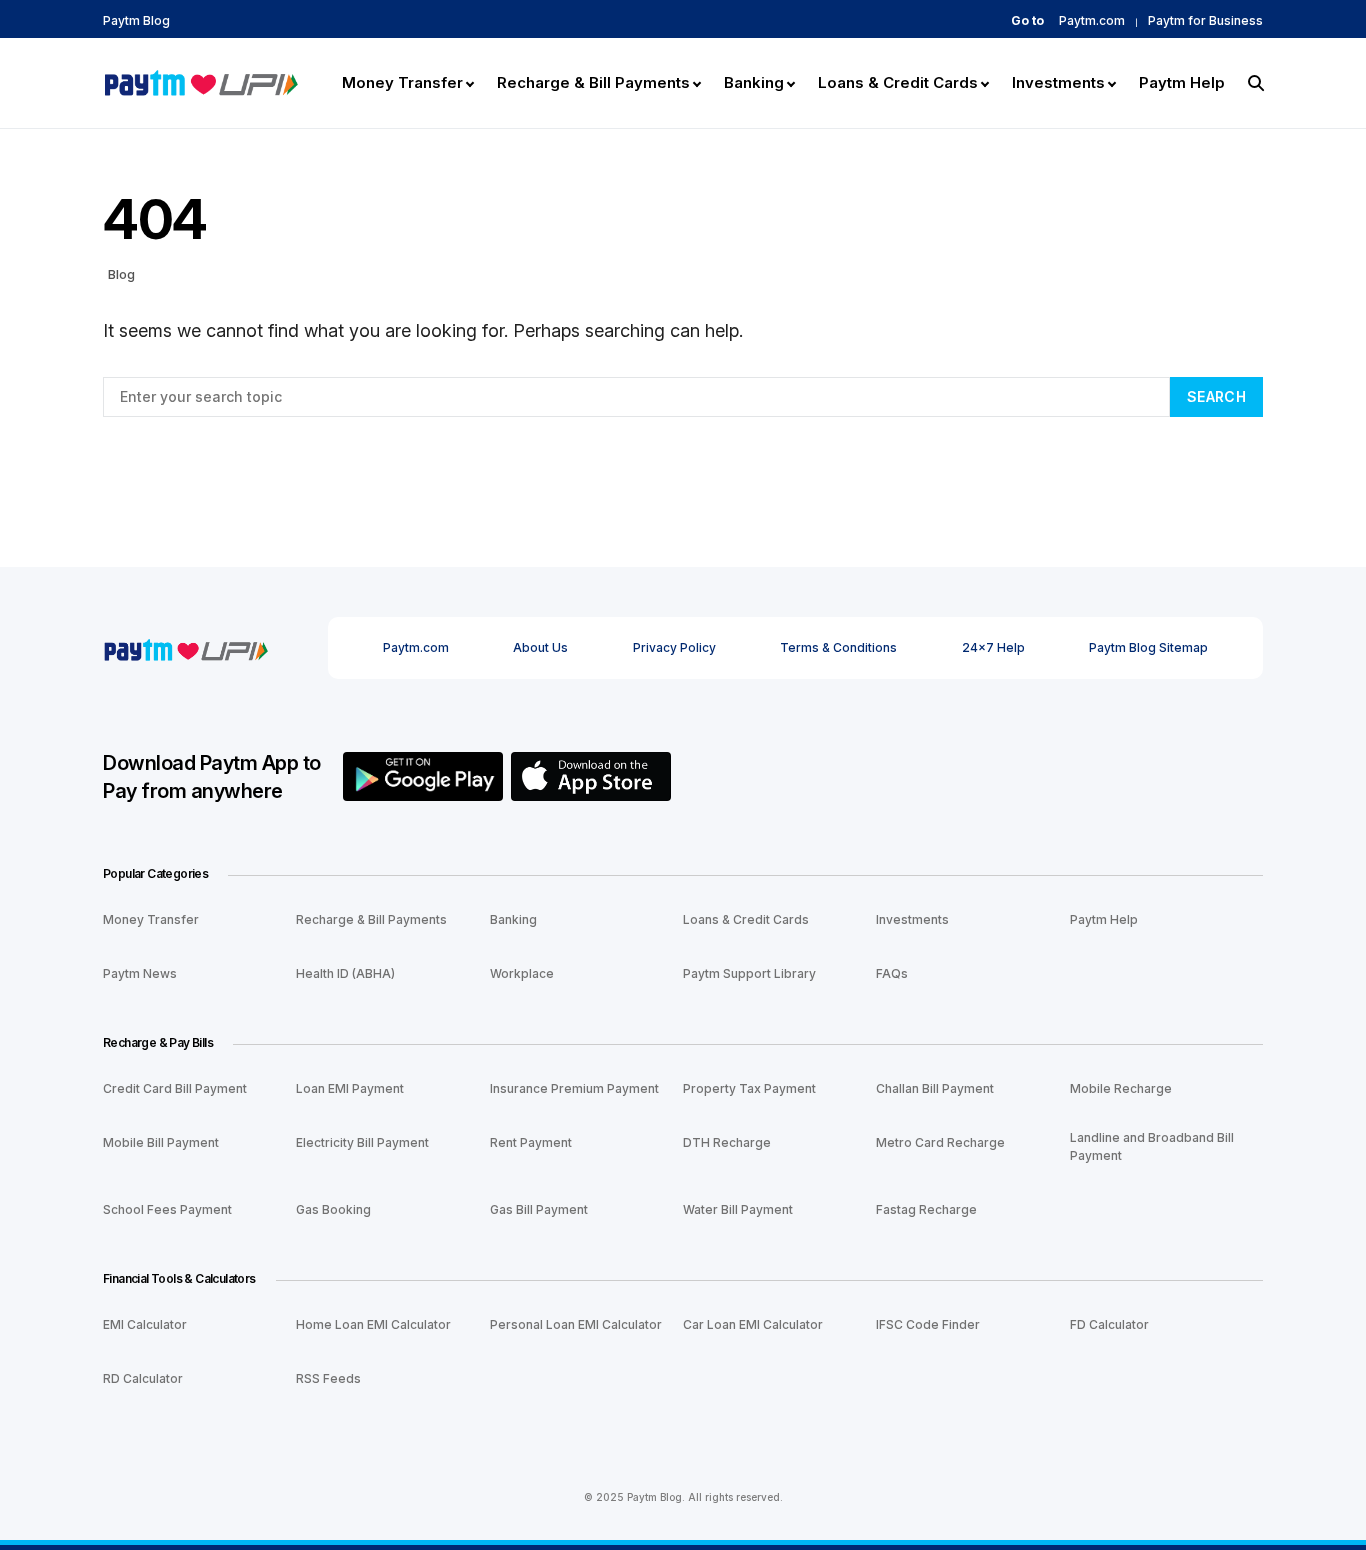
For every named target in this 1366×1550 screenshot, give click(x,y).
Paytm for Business (1205, 21)
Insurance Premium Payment (574, 1088)
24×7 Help (993, 647)
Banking (513, 919)
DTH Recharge (727, 1142)
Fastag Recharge (926, 1209)
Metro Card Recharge (940, 1142)
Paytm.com (1092, 21)
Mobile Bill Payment (161, 1142)
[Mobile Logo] (200, 81)
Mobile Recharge (1121, 1088)
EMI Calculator (145, 1324)
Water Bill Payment (738, 1209)
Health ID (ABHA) (345, 973)
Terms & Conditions (838, 647)
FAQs (892, 973)
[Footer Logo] (185, 647)
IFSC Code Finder (928, 1324)
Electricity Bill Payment (362, 1142)
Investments (912, 919)
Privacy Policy (674, 647)
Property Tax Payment (749, 1088)
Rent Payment (531, 1142)
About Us (540, 647)
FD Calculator (1109, 1324)
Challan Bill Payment (935, 1088)
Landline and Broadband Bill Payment (1152, 1146)
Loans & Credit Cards (746, 919)
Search (1216, 396)
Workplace (522, 973)
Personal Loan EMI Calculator (576, 1324)
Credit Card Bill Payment (175, 1088)
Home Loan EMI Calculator (373, 1324)
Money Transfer (151, 919)
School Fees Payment (167, 1209)
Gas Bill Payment (539, 1209)
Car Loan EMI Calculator (753, 1324)
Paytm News (140, 973)
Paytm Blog (136, 21)
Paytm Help (1104, 919)
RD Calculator (143, 1378)
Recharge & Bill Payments (371, 919)
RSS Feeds (328, 1378)
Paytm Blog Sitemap (1148, 647)
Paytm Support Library (749, 973)
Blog (121, 274)
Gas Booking (333, 1209)
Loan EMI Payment (350, 1088)
